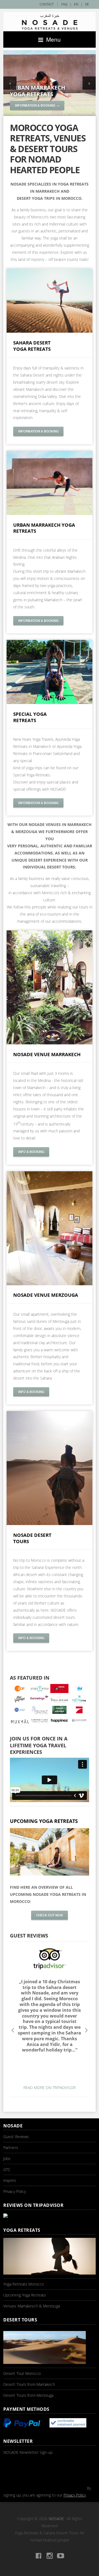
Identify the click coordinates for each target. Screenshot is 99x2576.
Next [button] (86, 2030)
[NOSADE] (50, 22)
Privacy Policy (15, 2191)
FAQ (64, 4)
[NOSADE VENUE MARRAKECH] (50, 1043)
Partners (11, 2148)
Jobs (7, 2158)
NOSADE (56, 2519)
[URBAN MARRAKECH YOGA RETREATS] (50, 513)
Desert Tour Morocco (22, 2373)
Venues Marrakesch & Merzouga (32, 2306)
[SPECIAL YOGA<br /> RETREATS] (50, 703)
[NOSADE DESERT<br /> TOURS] (50, 1524)
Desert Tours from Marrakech (29, 2384)
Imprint (10, 2180)
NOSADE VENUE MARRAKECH (47, 1054)
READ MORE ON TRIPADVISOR (50, 2088)
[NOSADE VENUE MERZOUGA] (50, 1284)
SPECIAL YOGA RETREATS (30, 717)
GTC (7, 2169)
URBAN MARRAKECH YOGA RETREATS (44, 528)
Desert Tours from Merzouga (28, 2395)
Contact (47, 4)
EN (76, 4)
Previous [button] (13, 2030)
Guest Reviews (16, 2137)
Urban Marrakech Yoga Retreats (38, 91)
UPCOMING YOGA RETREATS (44, 1821)
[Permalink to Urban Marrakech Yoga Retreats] (50, 69)
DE (87, 4)
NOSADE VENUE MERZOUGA (46, 1295)
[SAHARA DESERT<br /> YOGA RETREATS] (50, 331)
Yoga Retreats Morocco (24, 2284)
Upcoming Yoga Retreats (25, 2295)
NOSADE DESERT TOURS (32, 1538)
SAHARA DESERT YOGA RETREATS (32, 346)
